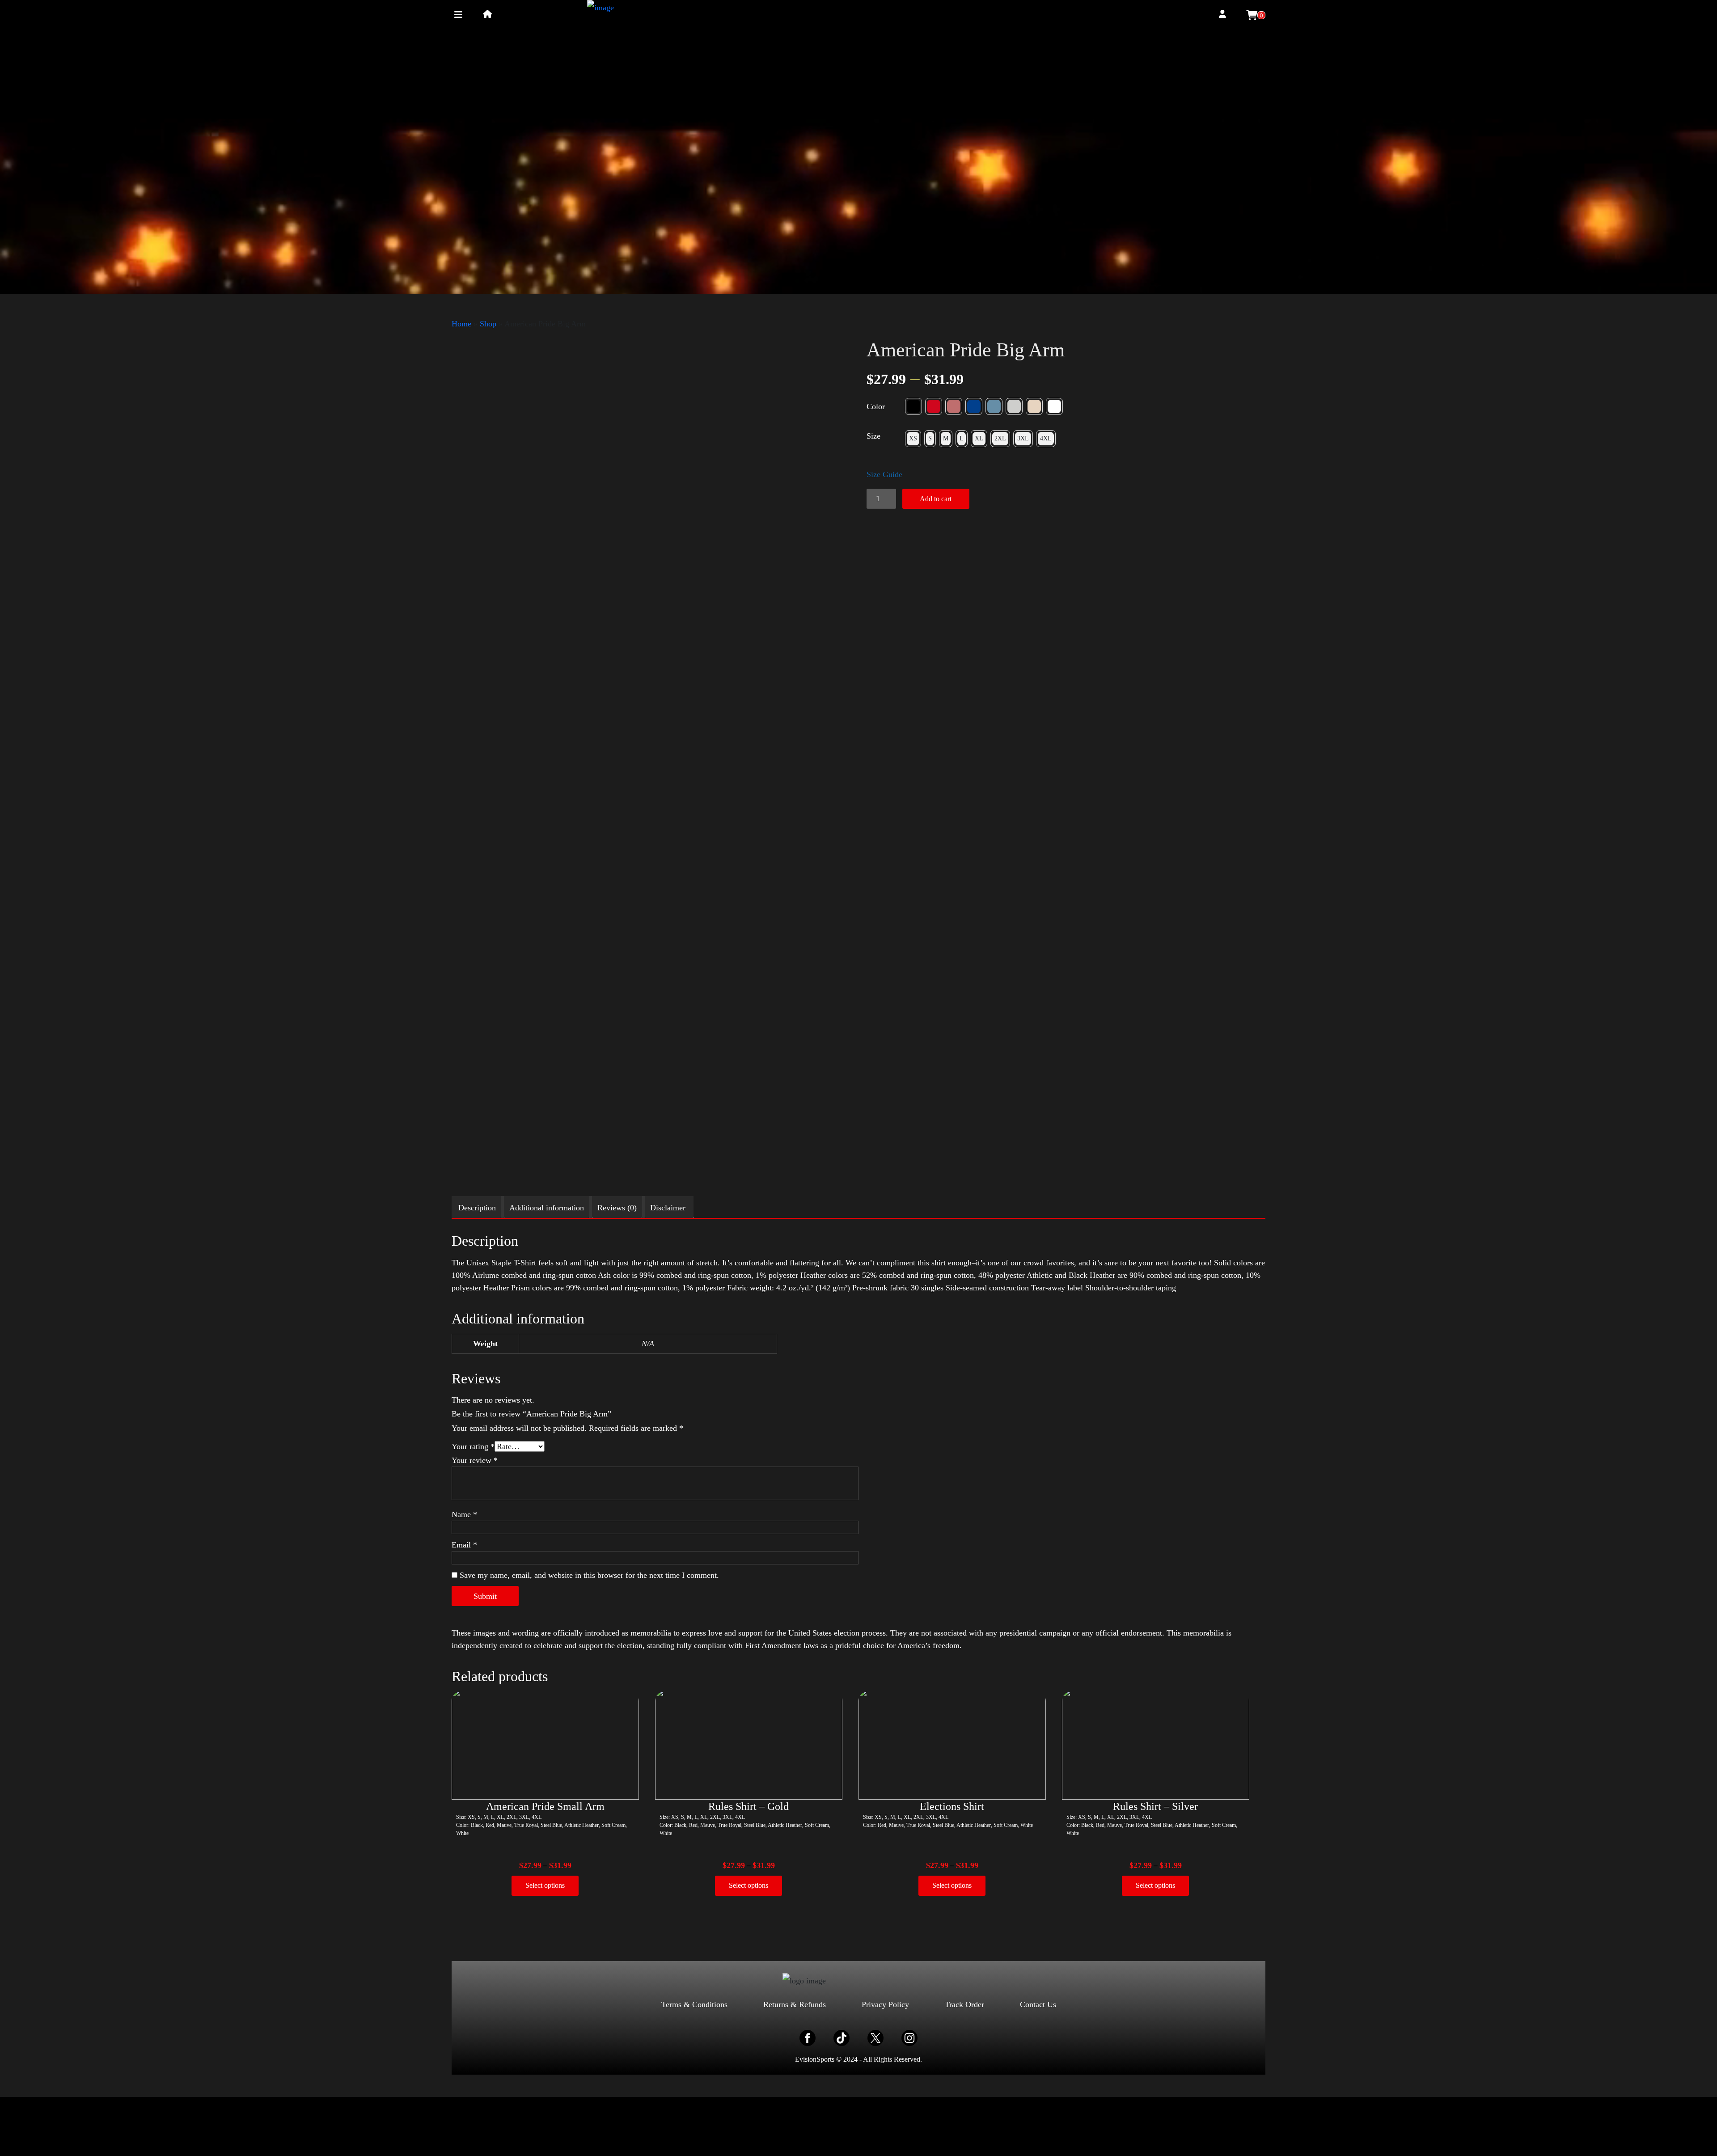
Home (461, 324)
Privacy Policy (885, 2004)
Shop (488, 324)
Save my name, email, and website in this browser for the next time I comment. (589, 1575)
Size (873, 436)
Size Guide (884, 474)
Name (464, 1514)
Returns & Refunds (795, 2004)
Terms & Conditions (694, 2004)
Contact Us (1038, 2004)
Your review (475, 1460)
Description (477, 1208)
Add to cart (936, 499)
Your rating (473, 1446)
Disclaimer (668, 1208)
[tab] (477, 1208)
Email (464, 1545)
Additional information (547, 1208)
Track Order (964, 2004)
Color (876, 406)
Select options (545, 1885)
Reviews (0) (617, 1208)
